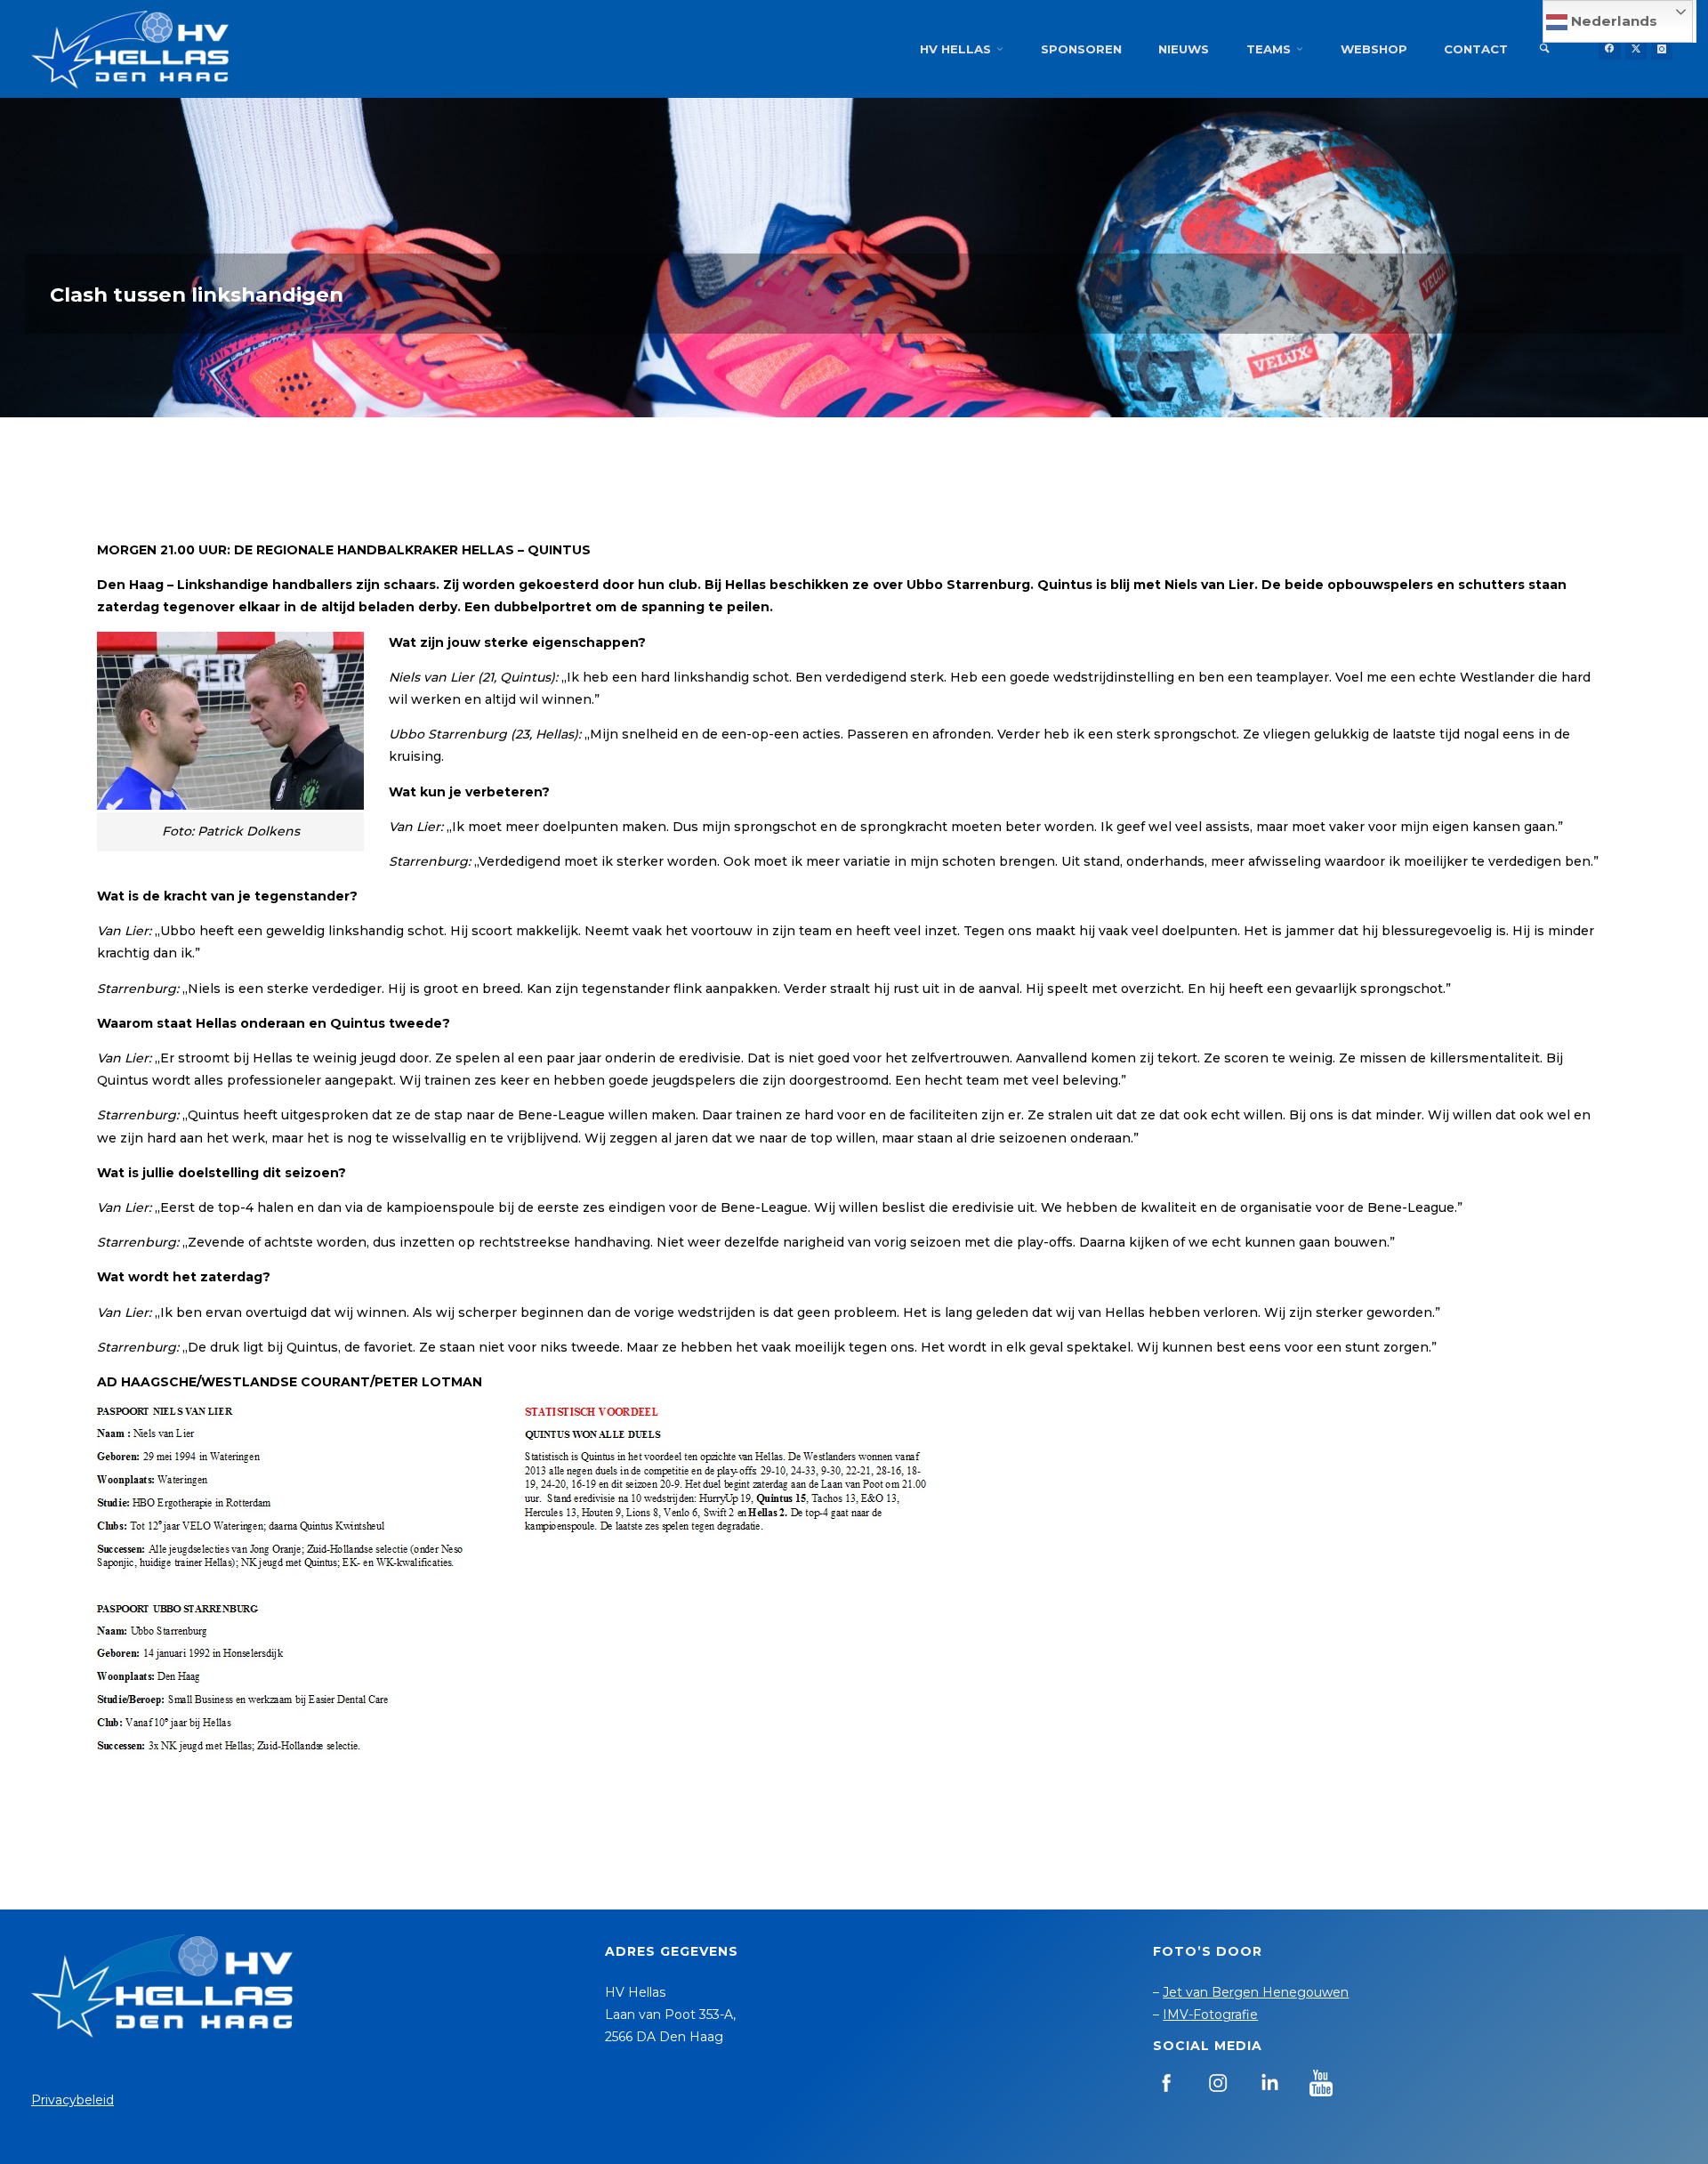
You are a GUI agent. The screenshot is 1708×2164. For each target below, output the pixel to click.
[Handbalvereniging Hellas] (130, 49)
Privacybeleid (73, 2100)
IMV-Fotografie (1210, 2015)
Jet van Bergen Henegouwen (1256, 1992)
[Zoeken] (1544, 49)
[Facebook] (1609, 49)
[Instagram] (1662, 49)
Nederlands (1612, 21)
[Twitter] (1636, 49)
